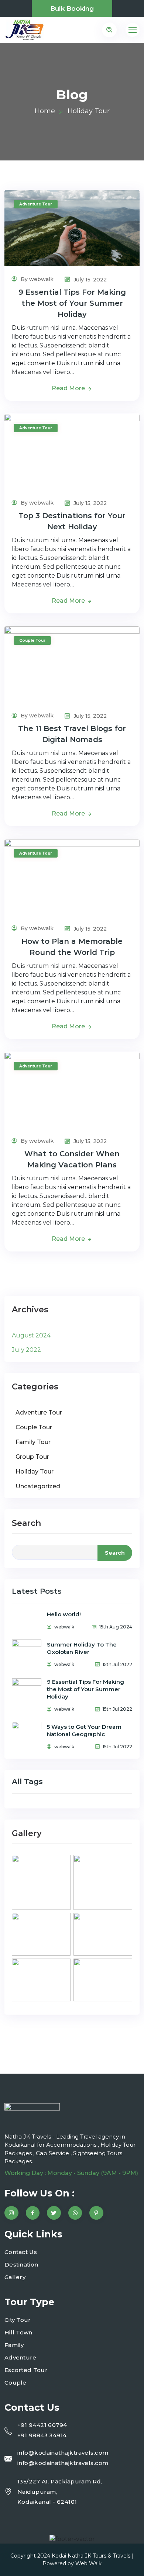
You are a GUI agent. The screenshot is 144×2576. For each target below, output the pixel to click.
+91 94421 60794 (42, 2425)
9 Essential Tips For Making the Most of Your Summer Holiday (72, 303)
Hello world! (64, 1614)
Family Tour (33, 1442)
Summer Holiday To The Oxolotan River (82, 1648)
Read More (69, 388)
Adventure (20, 2357)
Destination (21, 2265)
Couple (16, 2383)
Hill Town (18, 2332)
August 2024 (31, 1335)
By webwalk (36, 279)
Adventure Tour (36, 204)
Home (45, 111)
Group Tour (32, 1457)
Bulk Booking (72, 8)
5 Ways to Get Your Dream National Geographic (84, 1730)
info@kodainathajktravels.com (63, 2453)
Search (26, 1523)
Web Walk (88, 2563)
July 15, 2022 (89, 280)
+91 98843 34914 (42, 2435)
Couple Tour (32, 640)
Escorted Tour (26, 2370)
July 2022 (26, 1350)
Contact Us (21, 2252)
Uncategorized (38, 1486)
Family (14, 2345)
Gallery (15, 2277)
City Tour (18, 2320)
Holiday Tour (35, 1471)
